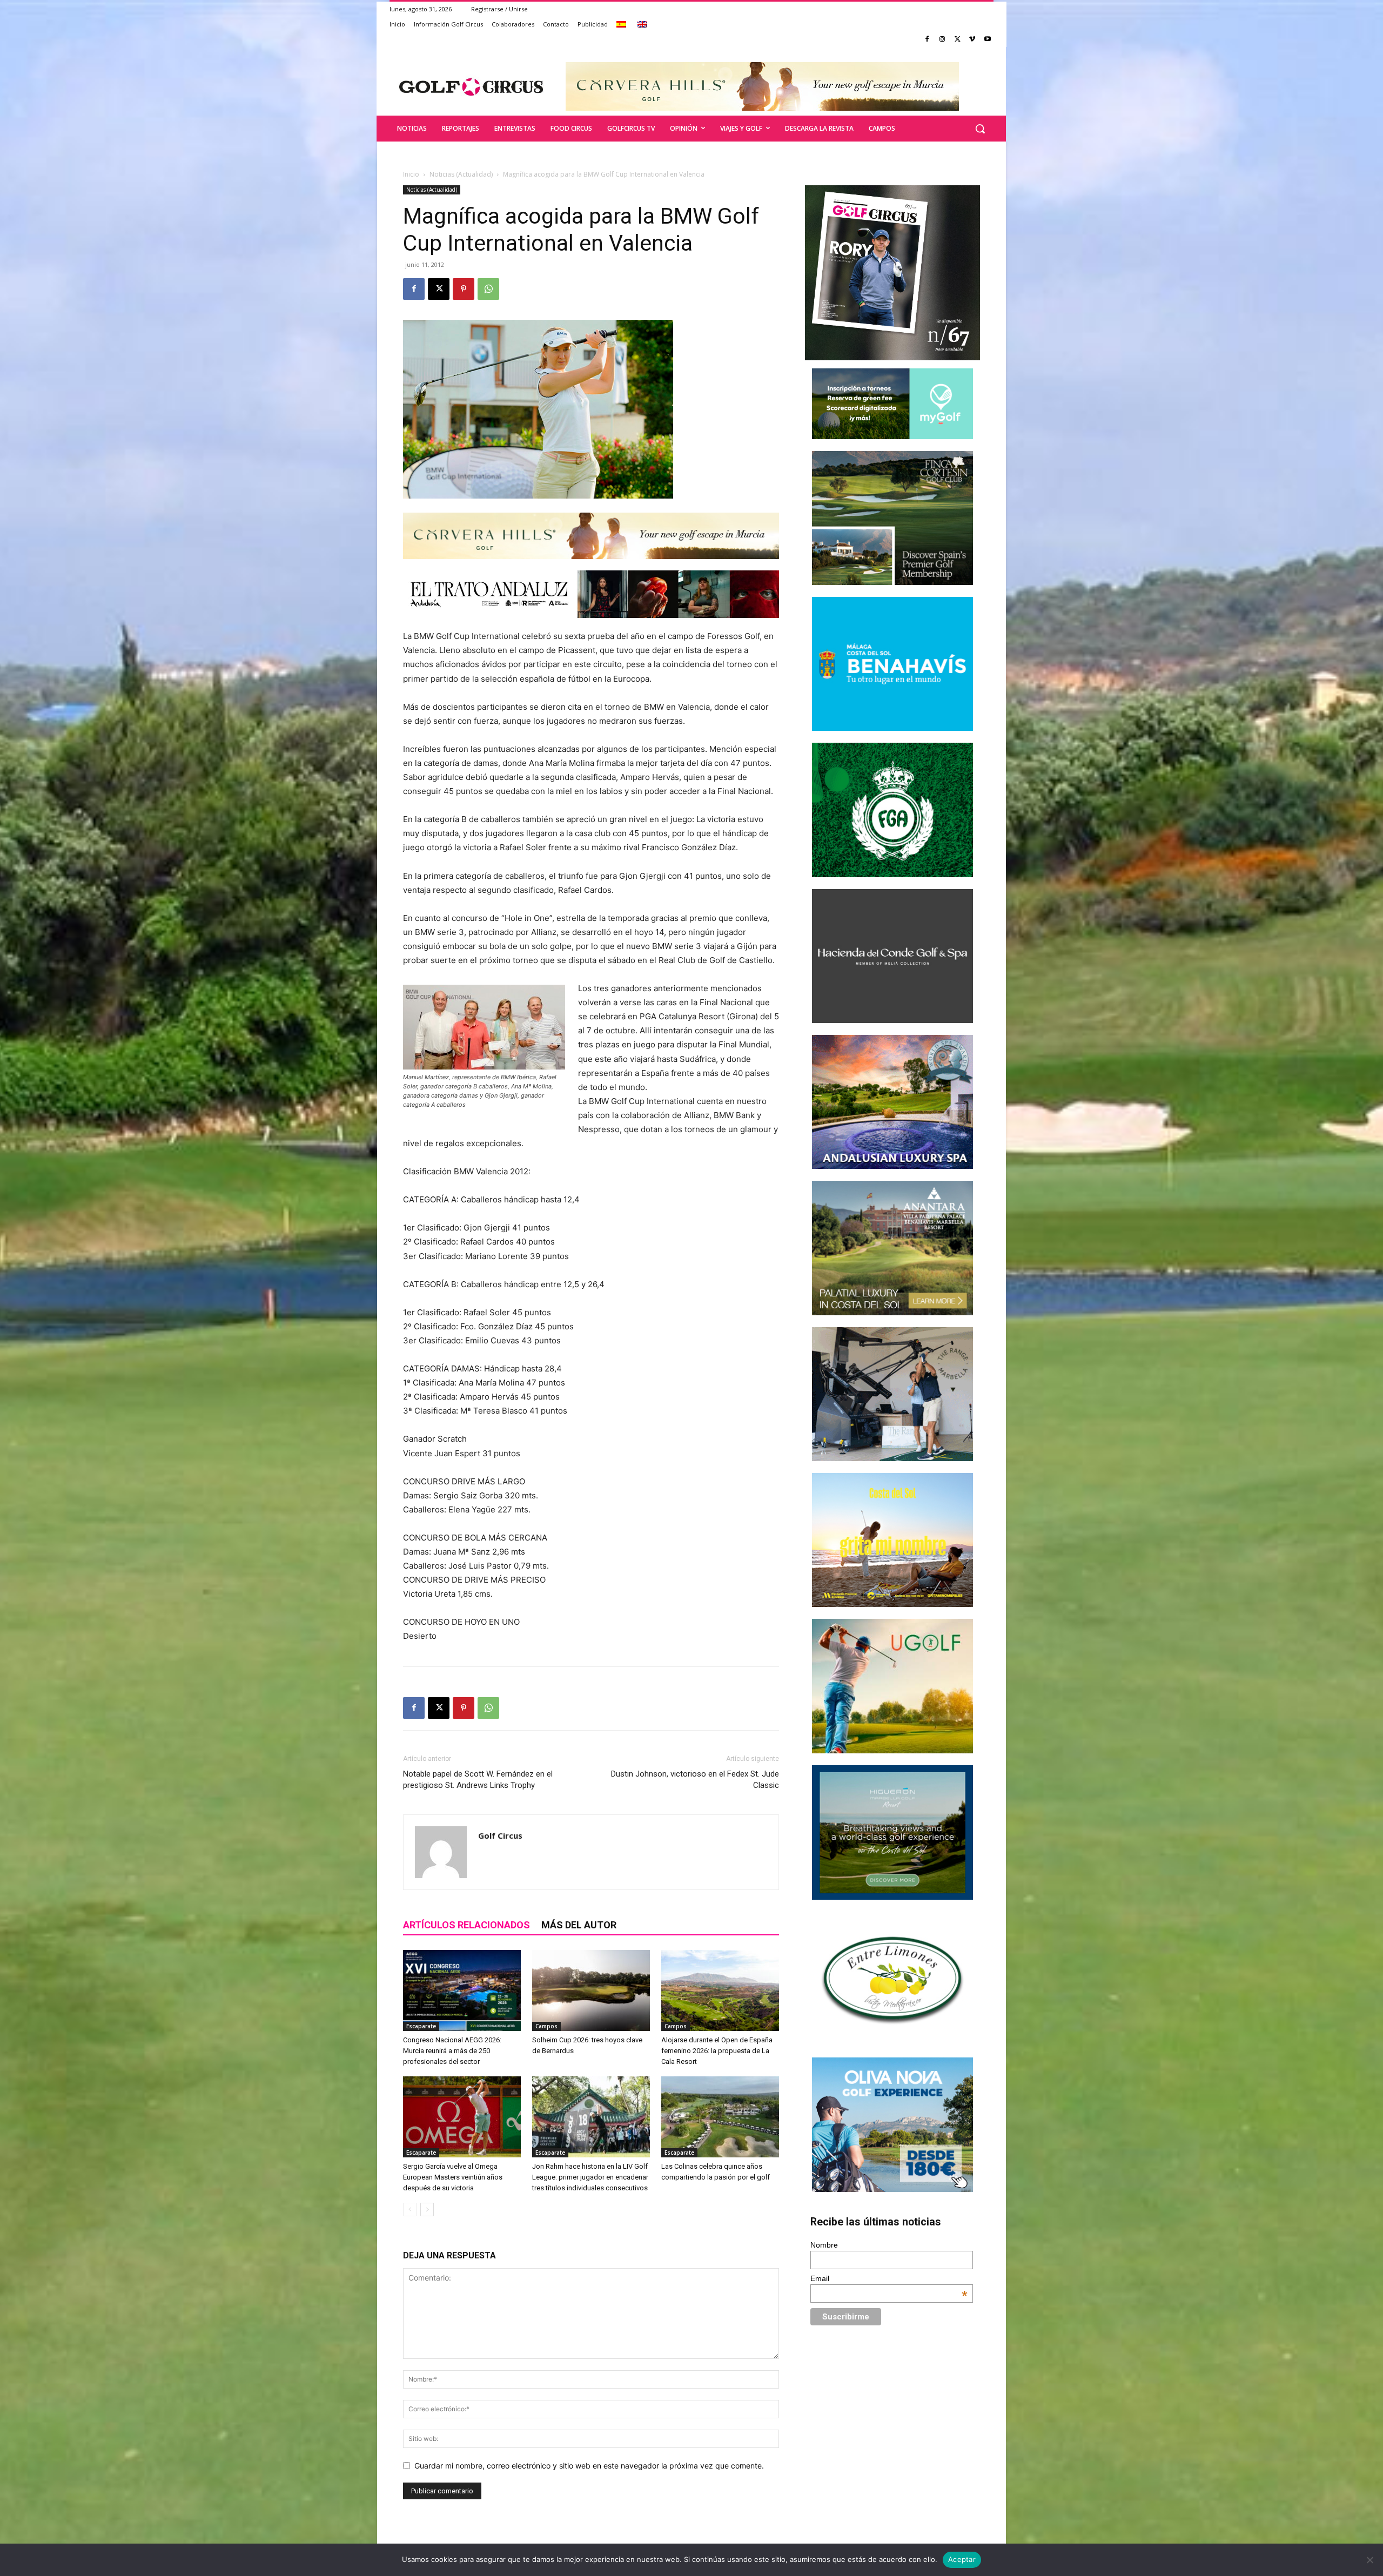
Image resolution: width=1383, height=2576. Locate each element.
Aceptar (962, 2559)
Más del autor (579, 1925)
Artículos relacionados (466, 1925)
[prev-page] (410, 2210)
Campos (546, 2026)
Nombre (824, 2245)
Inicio (411, 174)
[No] (1369, 2560)
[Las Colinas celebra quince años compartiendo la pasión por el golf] (720, 2117)
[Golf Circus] (471, 86)
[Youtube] (987, 40)
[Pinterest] (464, 289)
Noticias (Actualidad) (461, 174)
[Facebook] (927, 40)
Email (889, 2278)
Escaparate (421, 2026)
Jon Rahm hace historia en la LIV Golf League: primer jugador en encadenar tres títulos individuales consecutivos (590, 2177)
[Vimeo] (972, 40)
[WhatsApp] (488, 289)
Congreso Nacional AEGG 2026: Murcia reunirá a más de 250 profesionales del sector (452, 2051)
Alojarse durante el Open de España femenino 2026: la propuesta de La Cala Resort (717, 2051)
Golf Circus (500, 1835)
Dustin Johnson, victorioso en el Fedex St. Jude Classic (695, 1780)
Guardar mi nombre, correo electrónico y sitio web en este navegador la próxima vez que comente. (589, 2466)
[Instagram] (942, 40)
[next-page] (427, 2210)
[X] (958, 40)
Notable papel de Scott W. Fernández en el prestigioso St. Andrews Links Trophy (478, 1780)
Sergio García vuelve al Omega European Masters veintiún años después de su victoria (453, 2177)
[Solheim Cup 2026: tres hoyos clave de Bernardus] (591, 1990)
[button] (980, 129)
